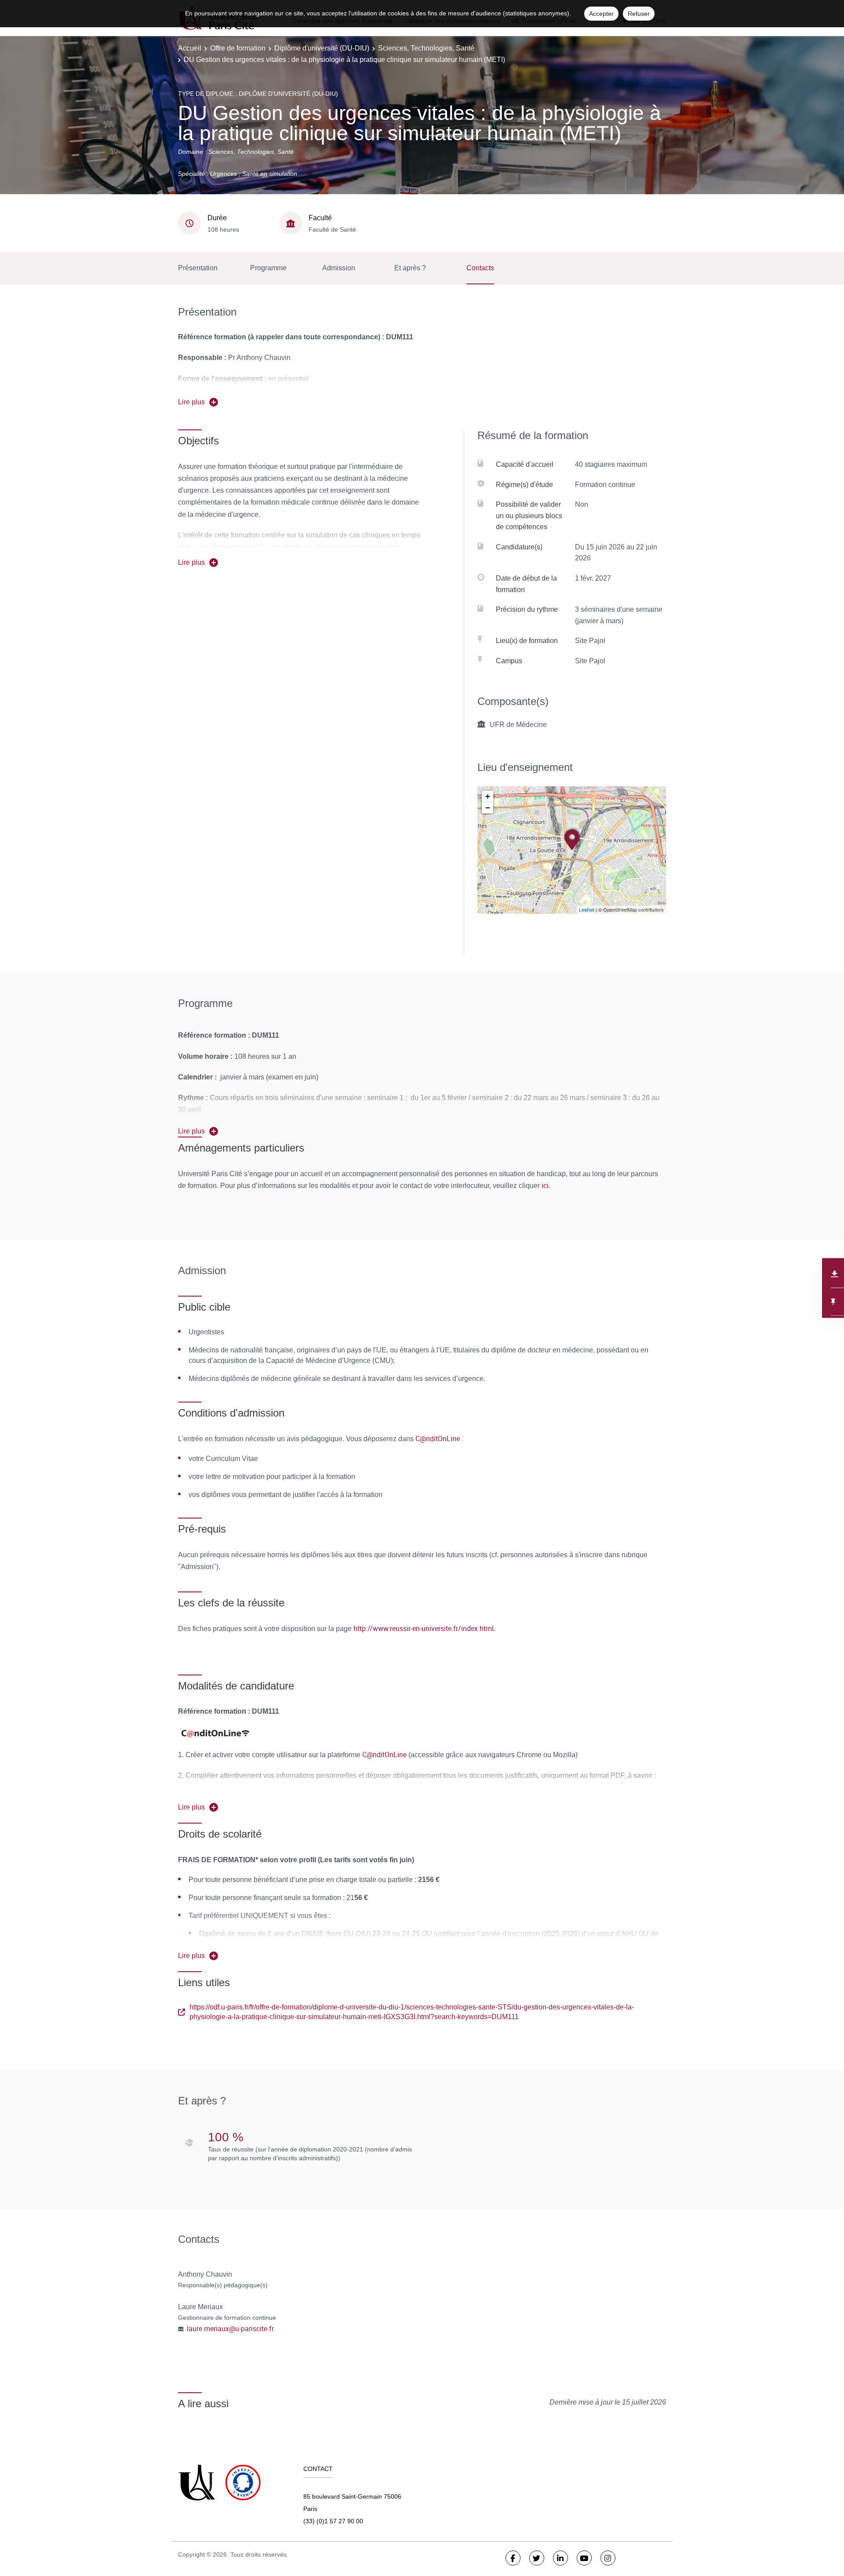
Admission (339, 268)
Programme (268, 268)
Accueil (190, 48)
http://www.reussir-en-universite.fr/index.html (424, 1628)
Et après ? (410, 268)
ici (544, 1185)
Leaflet (587, 910)
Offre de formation (238, 48)
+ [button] (488, 796)
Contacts (480, 268)
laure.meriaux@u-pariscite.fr (230, 2329)
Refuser (639, 14)
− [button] (488, 808)
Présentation (198, 268)
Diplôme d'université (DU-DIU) (322, 48)
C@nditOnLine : (439, 1439)
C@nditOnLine (384, 1755)
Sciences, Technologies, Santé (426, 48)
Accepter (601, 14)
